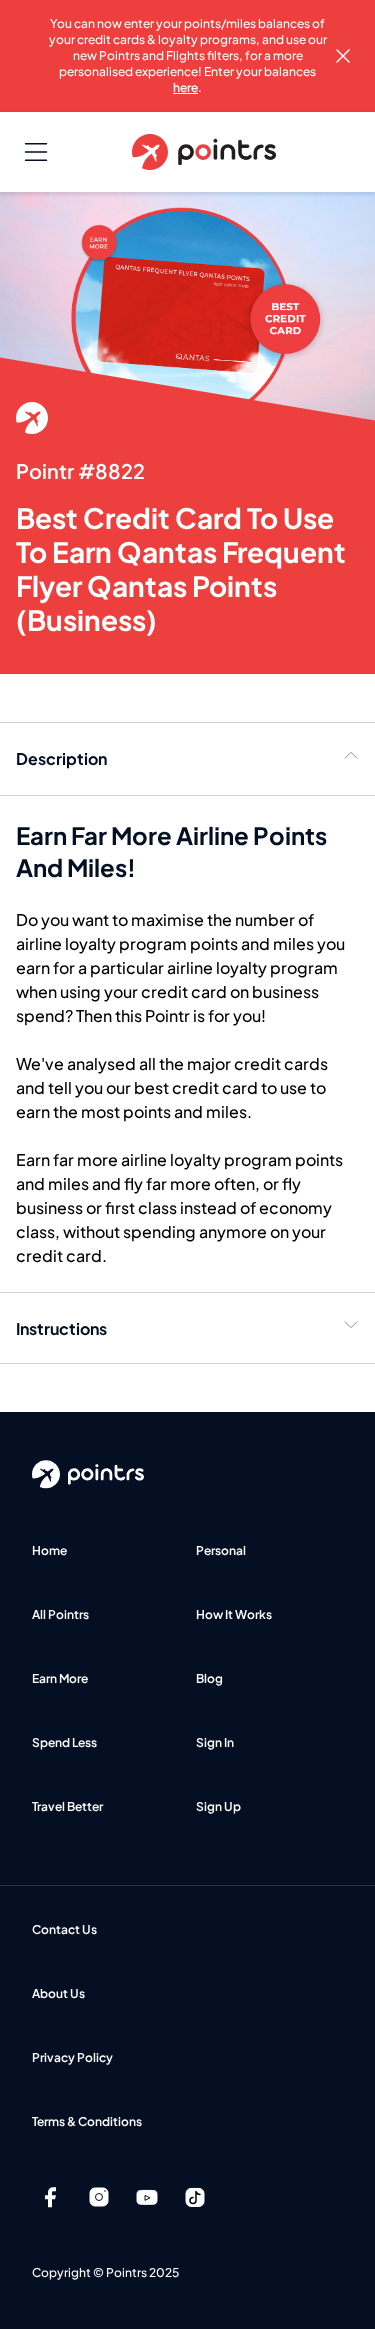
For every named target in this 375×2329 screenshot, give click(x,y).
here (185, 87)
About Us (58, 1993)
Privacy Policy (72, 2057)
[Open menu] (36, 152)
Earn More (60, 1678)
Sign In (215, 1742)
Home (49, 1550)
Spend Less (64, 1742)
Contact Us (64, 1929)
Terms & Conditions (87, 2121)
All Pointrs (60, 1614)
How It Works (234, 1614)
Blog (209, 1678)
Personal (221, 1550)
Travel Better (67, 1806)
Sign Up (218, 1806)
